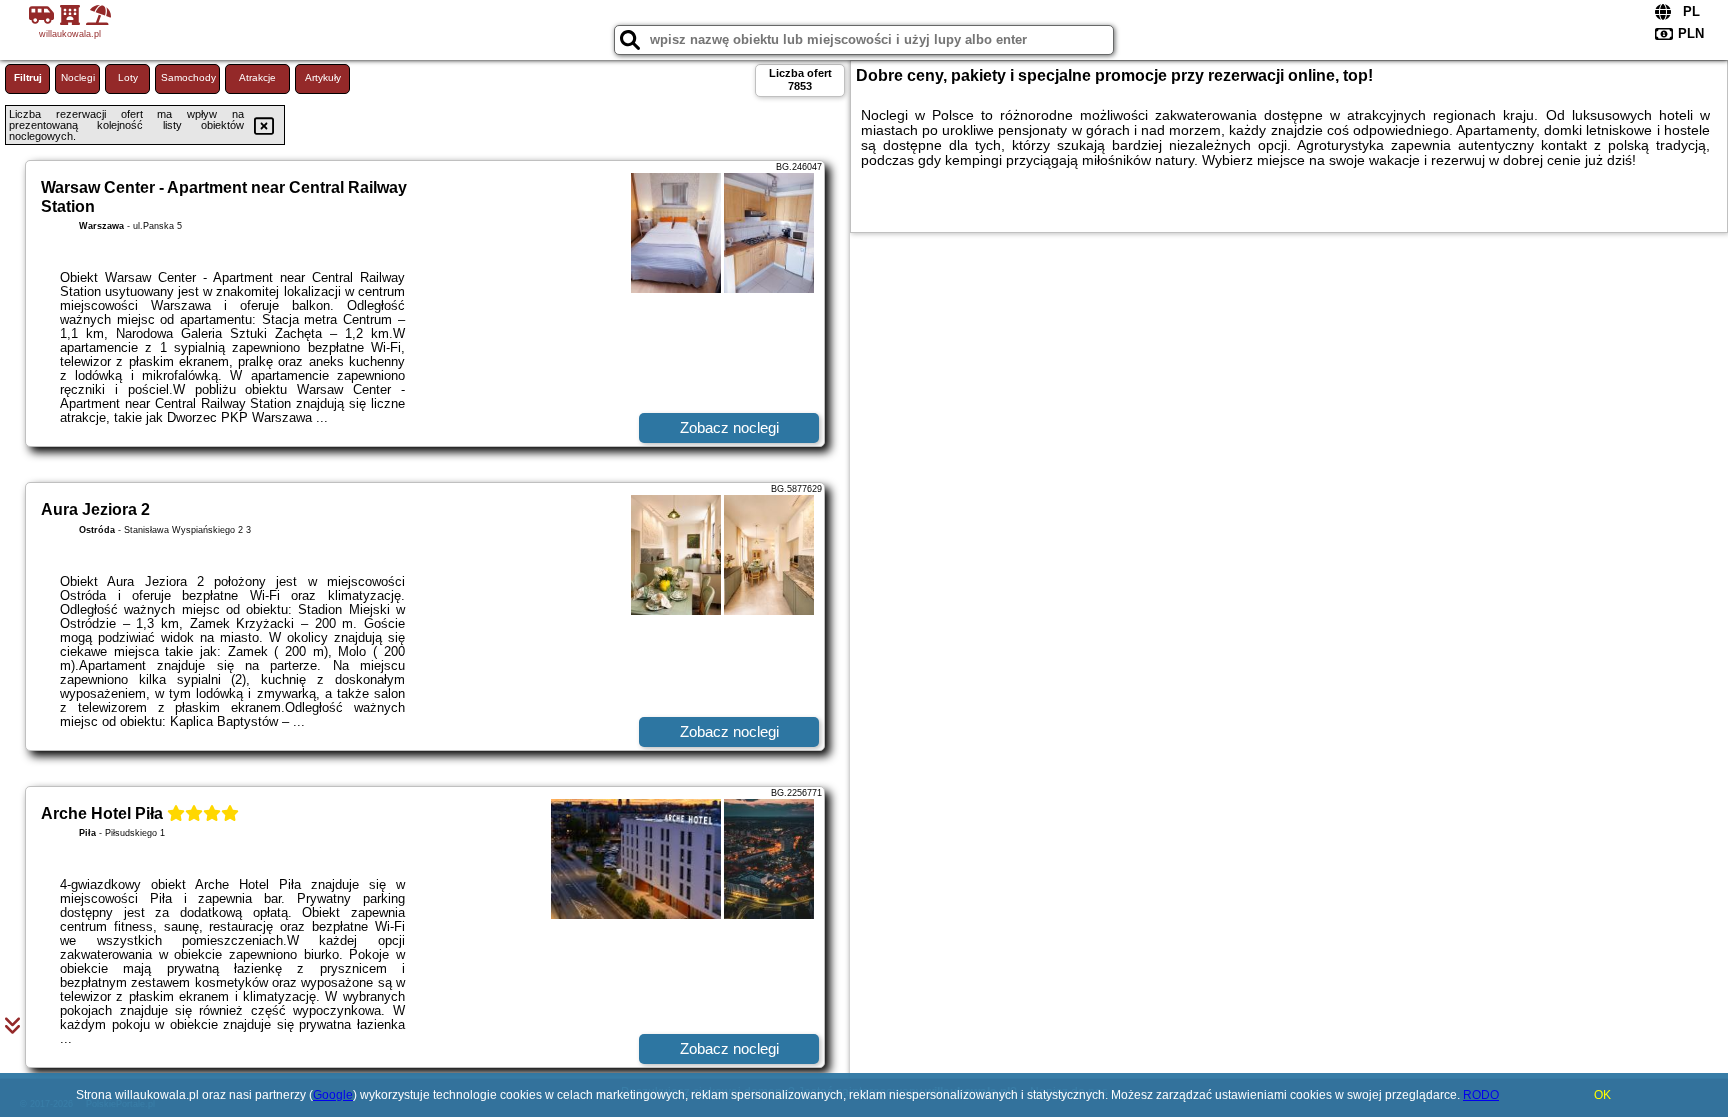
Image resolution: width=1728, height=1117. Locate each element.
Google (333, 1095)
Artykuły (323, 77)
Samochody (188, 77)
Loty (128, 77)
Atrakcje (257, 77)
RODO (1481, 1095)
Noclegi (78, 77)
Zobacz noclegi (729, 427)
